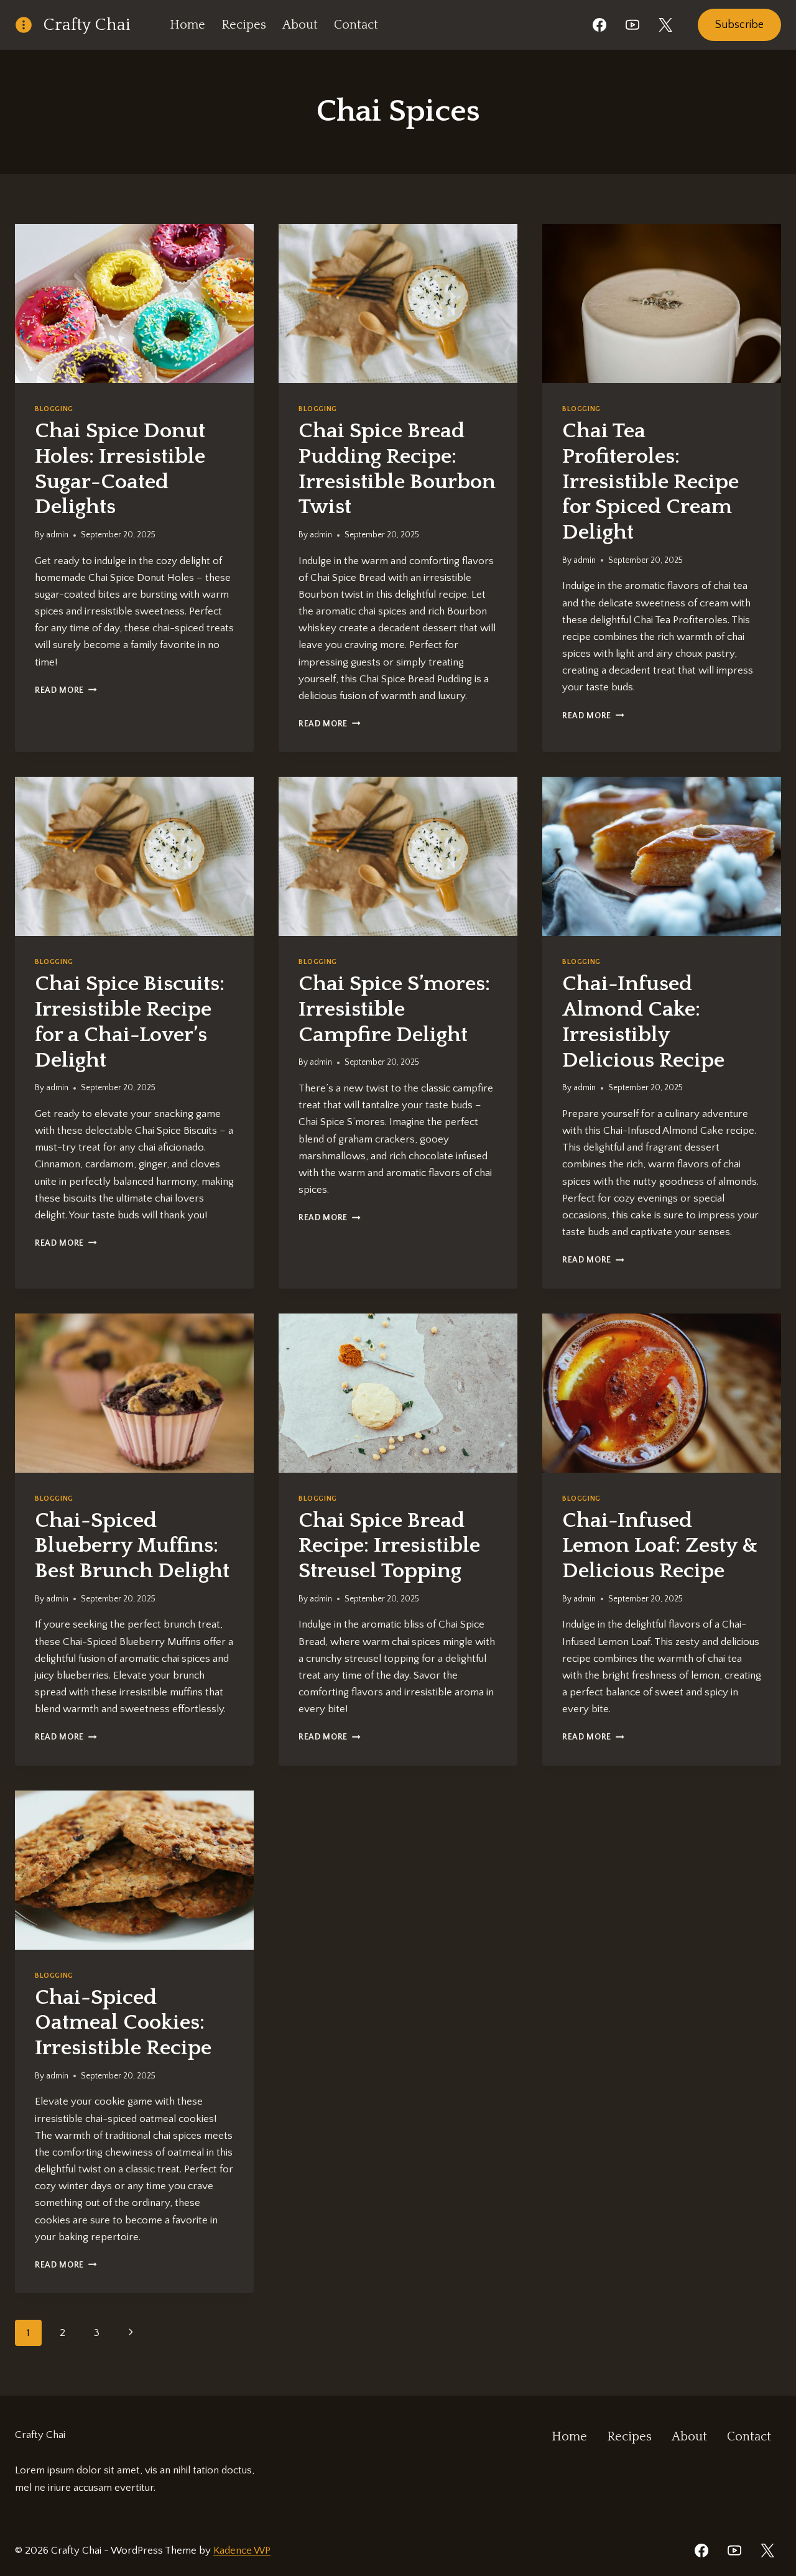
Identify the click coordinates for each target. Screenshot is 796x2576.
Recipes (244, 25)
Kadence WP (242, 2551)
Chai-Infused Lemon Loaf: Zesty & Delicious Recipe (660, 1546)
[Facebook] (599, 25)
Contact (356, 25)
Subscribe (739, 25)
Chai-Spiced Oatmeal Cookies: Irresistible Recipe (123, 2023)
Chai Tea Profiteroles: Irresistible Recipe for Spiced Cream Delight (650, 482)
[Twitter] (767, 2551)
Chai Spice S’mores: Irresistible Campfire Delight (394, 1009)
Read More (66, 690)
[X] (665, 25)
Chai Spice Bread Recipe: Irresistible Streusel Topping (389, 1546)
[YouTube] (632, 25)
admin (57, 535)
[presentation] (134, 303)
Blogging (54, 409)
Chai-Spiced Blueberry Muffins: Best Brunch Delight (132, 1546)
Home (187, 25)
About (300, 25)
